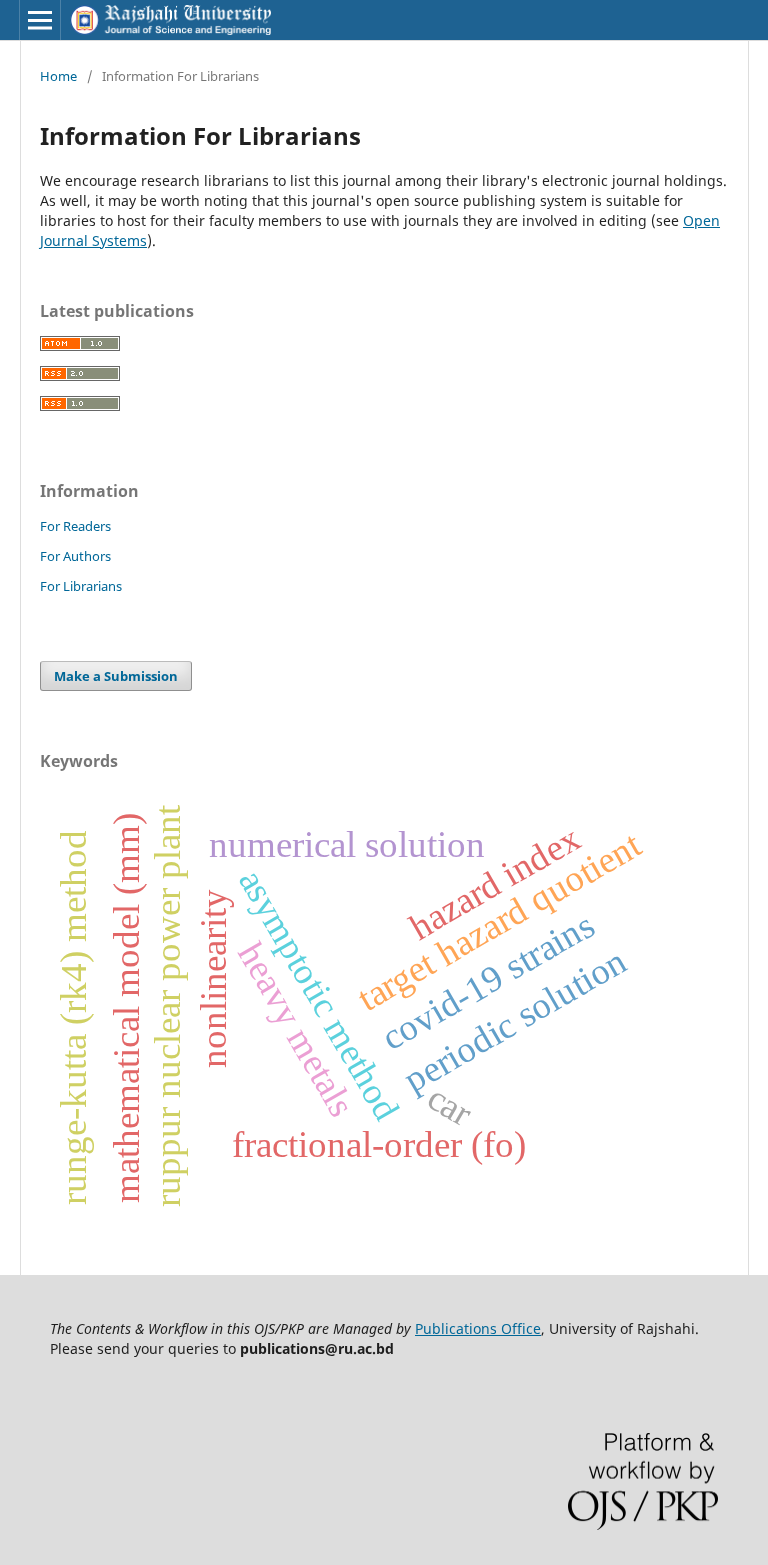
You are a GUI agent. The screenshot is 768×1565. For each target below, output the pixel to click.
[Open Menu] (40, 20)
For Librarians (81, 586)
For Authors (75, 556)
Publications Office (478, 1328)
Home (58, 76)
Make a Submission (116, 676)
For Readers (75, 526)
